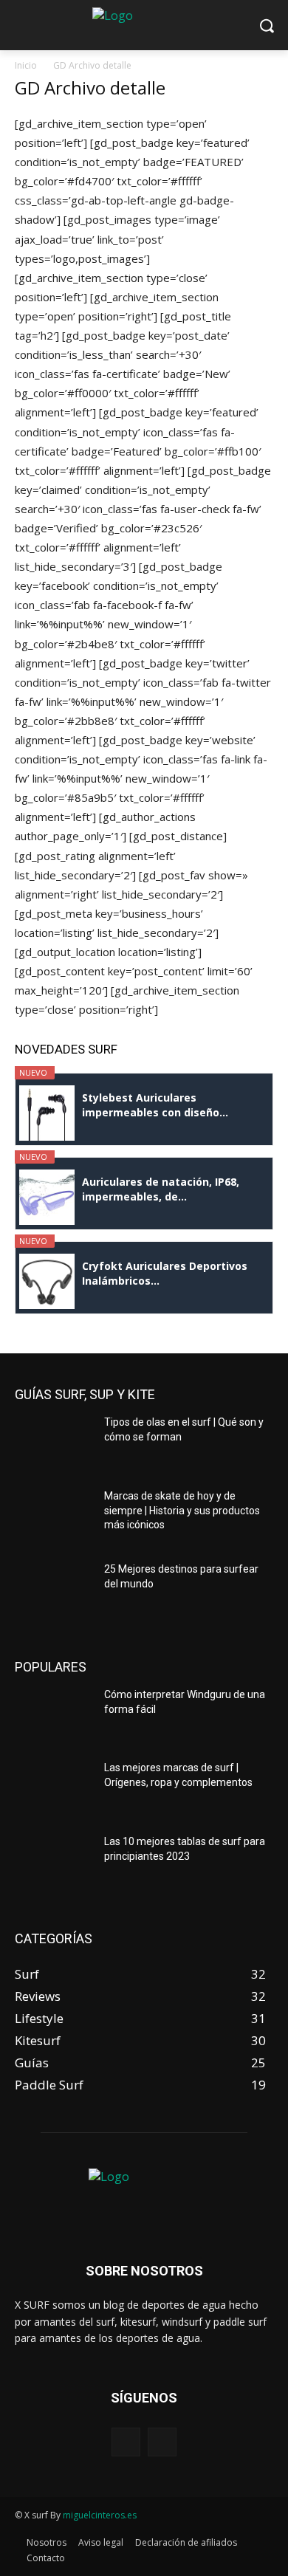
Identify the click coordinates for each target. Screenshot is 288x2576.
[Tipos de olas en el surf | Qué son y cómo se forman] (54, 1446)
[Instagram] (162, 2442)
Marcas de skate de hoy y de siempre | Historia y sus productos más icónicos (182, 1510)
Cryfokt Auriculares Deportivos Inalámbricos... (165, 1273)
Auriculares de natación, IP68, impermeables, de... (161, 1189)
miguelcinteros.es (100, 2515)
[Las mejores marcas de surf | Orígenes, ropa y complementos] (54, 1791)
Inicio (26, 65)
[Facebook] (126, 2442)
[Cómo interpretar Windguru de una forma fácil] (54, 1718)
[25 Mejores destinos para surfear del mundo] (54, 1593)
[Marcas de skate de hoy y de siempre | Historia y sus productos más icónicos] (54, 1519)
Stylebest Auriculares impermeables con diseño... (155, 1105)
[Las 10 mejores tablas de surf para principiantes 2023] (54, 1865)
